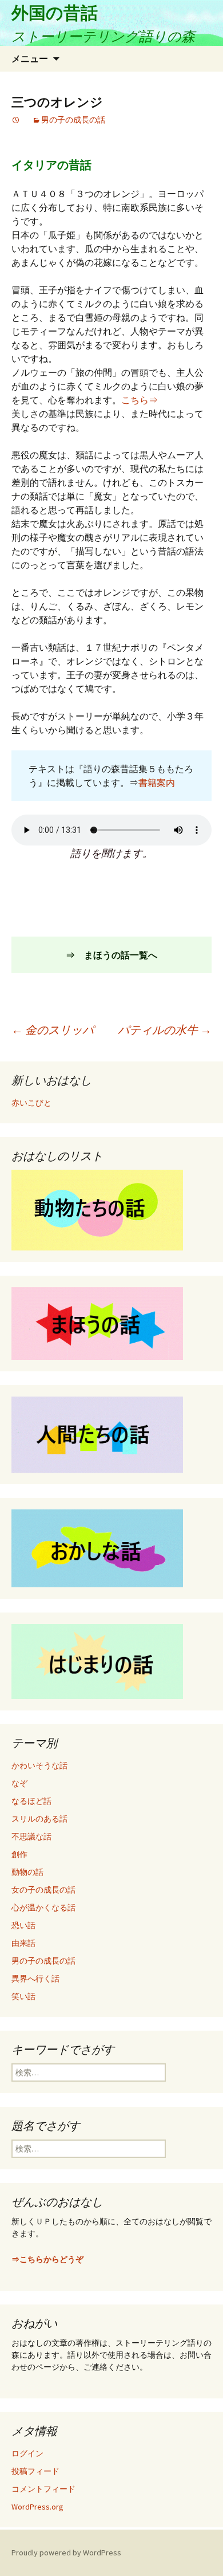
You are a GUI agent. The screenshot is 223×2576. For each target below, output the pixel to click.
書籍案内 (157, 782)
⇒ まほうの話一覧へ (111, 955)
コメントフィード (43, 2489)
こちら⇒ (140, 400)
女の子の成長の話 (43, 1890)
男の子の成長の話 (73, 120)
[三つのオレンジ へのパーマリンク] (16, 120)
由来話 (23, 1943)
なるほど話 (31, 1801)
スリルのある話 (39, 1819)
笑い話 (23, 1996)
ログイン (27, 2453)
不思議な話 (31, 1836)
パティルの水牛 (165, 1030)
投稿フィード (35, 2471)
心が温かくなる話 (43, 1908)
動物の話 (27, 1872)
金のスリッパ (53, 1030)
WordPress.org (37, 2507)
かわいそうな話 (39, 1765)
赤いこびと (31, 1103)
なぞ (19, 1783)
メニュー (30, 58)
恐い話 (23, 1925)
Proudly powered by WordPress (66, 2553)
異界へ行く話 (35, 1979)
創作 (19, 1854)
